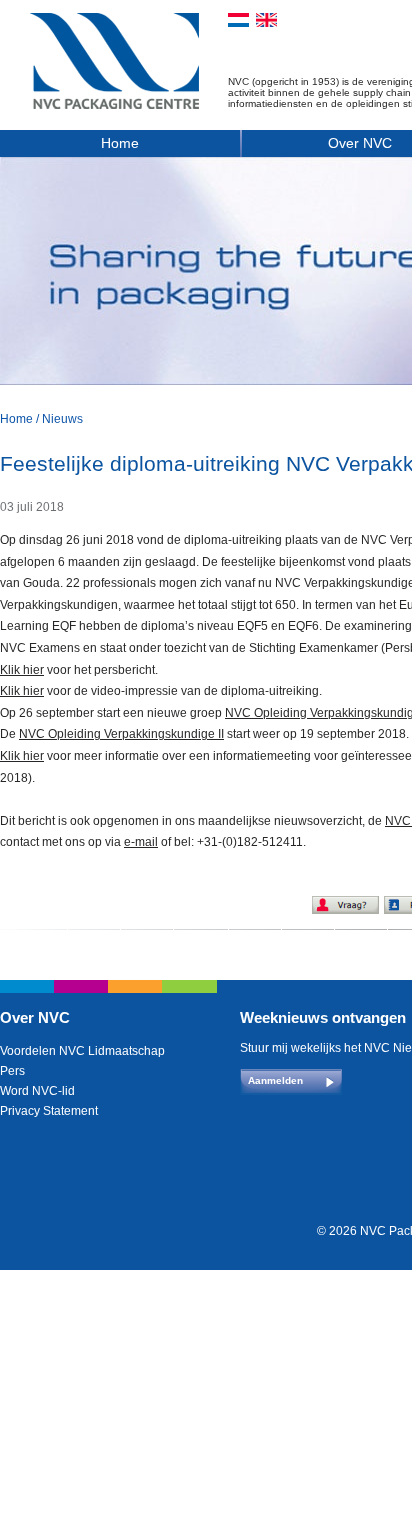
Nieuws (62, 419)
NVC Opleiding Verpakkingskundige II (121, 734)
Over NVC (35, 1017)
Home (120, 143)
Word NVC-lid (37, 1091)
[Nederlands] (238, 20)
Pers (12, 1071)
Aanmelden (275, 1080)
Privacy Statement (49, 1111)
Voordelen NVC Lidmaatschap (82, 1051)
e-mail (141, 842)
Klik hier (22, 670)
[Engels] (266, 20)
